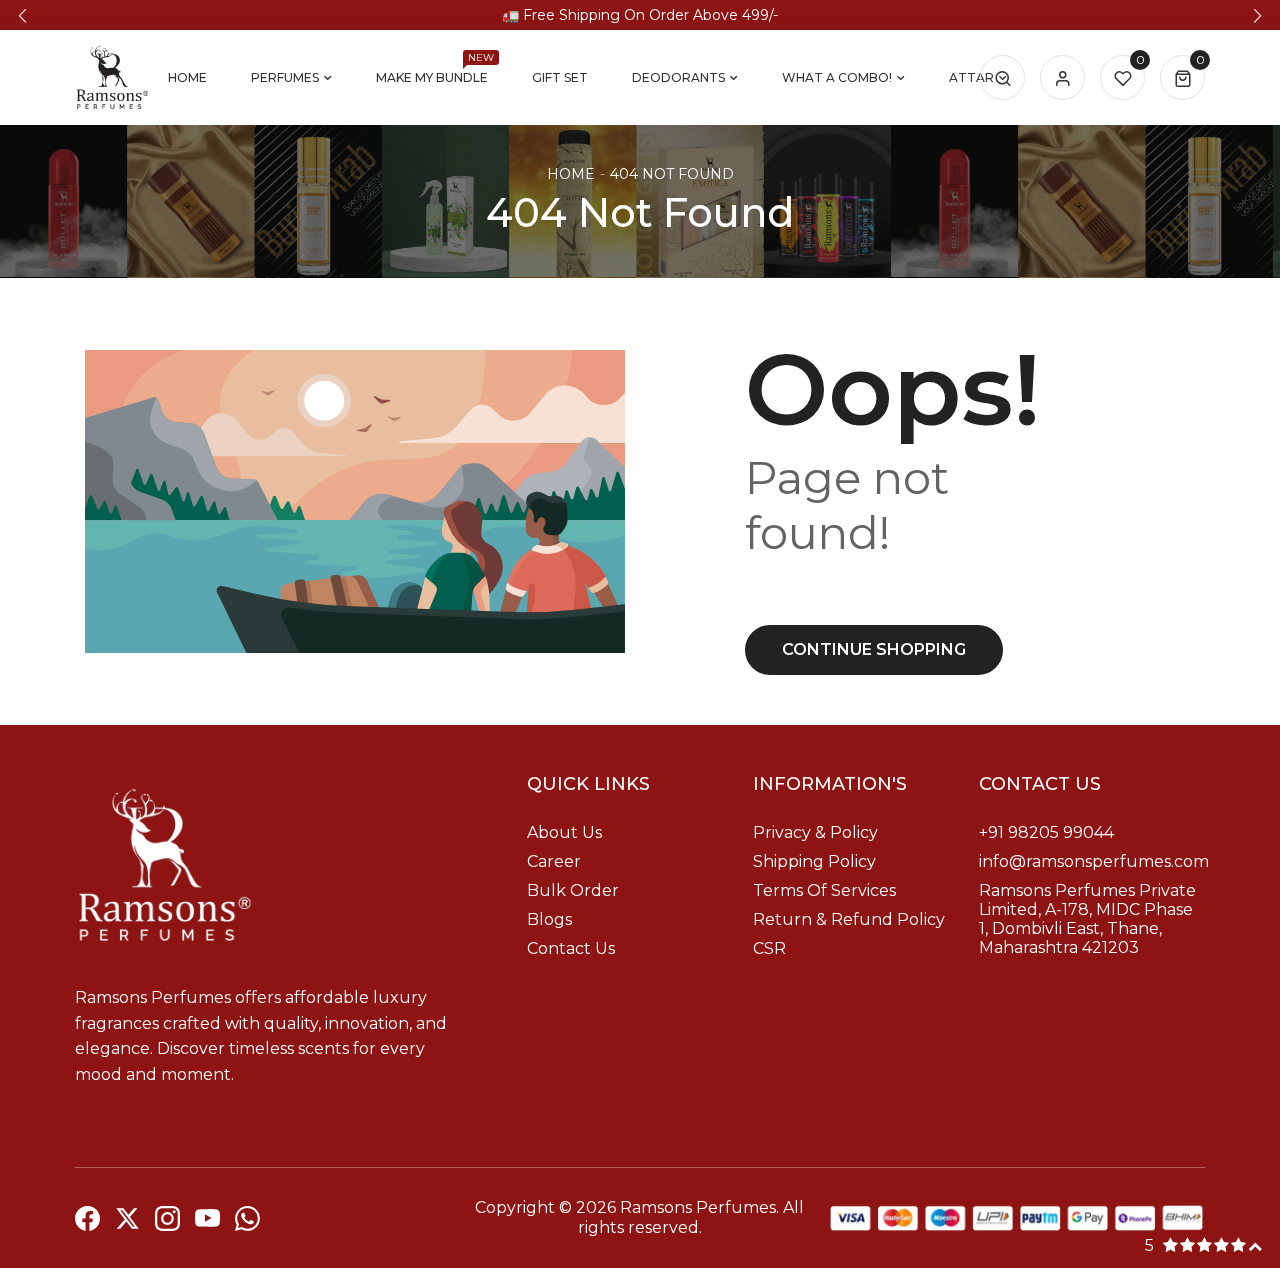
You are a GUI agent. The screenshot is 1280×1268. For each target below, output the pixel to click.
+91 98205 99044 (1046, 832)
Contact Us (571, 948)
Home (571, 174)
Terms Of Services (824, 890)
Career (554, 861)
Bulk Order (573, 890)
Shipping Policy (814, 861)
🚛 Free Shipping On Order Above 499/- (640, 15)
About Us (564, 832)
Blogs (549, 919)
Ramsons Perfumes (698, 1207)
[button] (22, 15)
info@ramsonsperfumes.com (1094, 861)
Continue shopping (874, 649)
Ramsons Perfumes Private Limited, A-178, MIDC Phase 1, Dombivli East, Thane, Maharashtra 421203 (1087, 919)
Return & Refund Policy (849, 919)
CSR (769, 948)
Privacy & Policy (815, 832)
